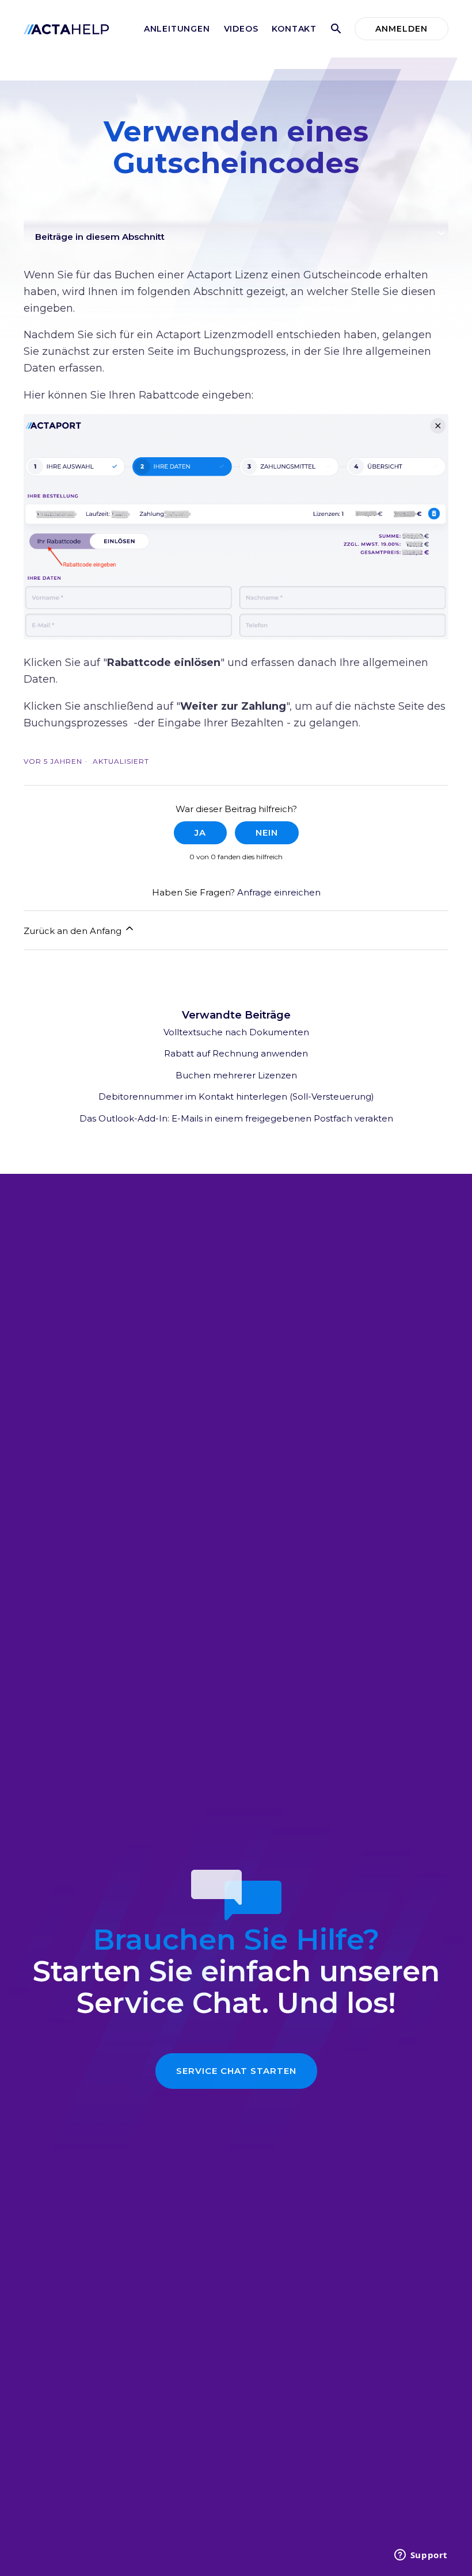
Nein (267, 832)
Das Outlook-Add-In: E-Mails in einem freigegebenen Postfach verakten (236, 1118)
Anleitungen (177, 29)
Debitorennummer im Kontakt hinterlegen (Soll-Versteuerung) (236, 1096)
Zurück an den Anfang (74, 931)
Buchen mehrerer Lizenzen (236, 1075)
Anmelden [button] (401, 29)
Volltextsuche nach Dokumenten (236, 1032)
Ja (200, 832)
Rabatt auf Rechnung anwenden (236, 1053)
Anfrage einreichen (279, 892)
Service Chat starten (236, 2071)
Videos (241, 29)
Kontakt (294, 29)
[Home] (66, 28)
